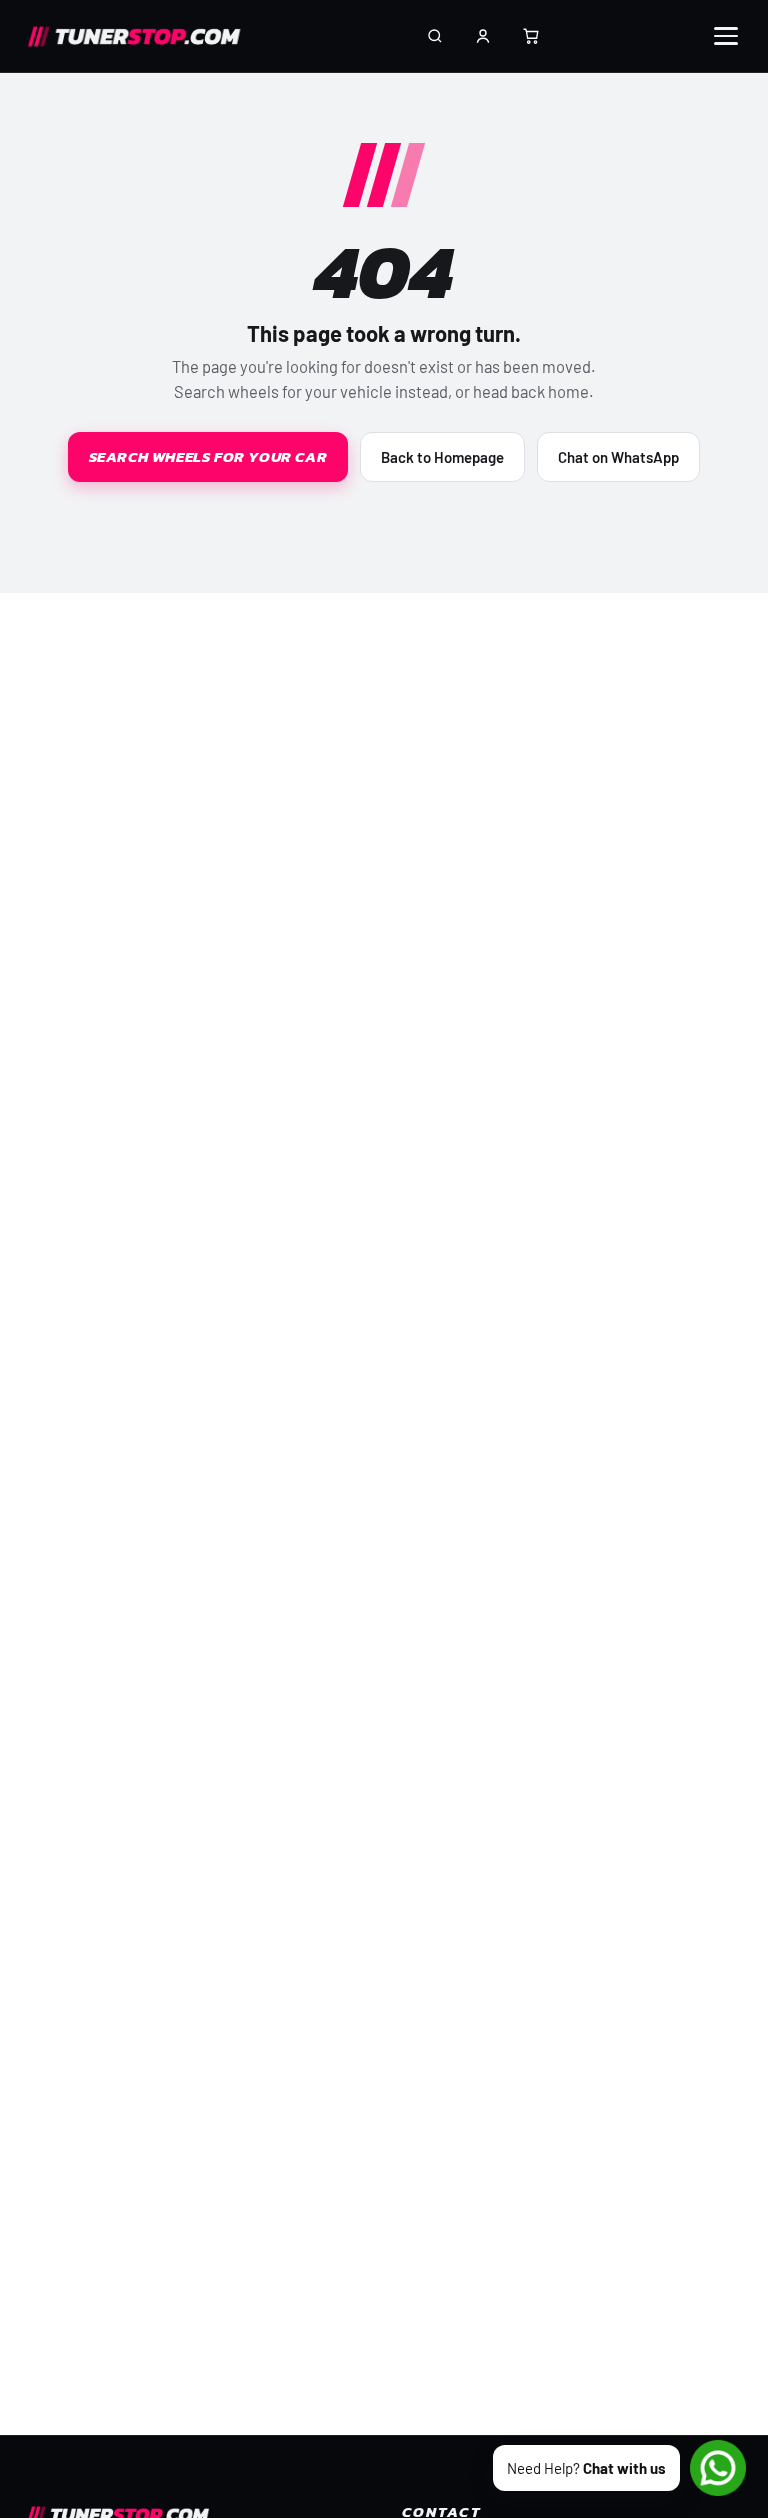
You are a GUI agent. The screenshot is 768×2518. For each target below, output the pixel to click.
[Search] (435, 36)
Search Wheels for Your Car (208, 456)
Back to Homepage (442, 457)
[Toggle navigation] (726, 36)
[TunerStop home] (141, 36)
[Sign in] (483, 36)
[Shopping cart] (531, 36)
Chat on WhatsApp (618, 457)
